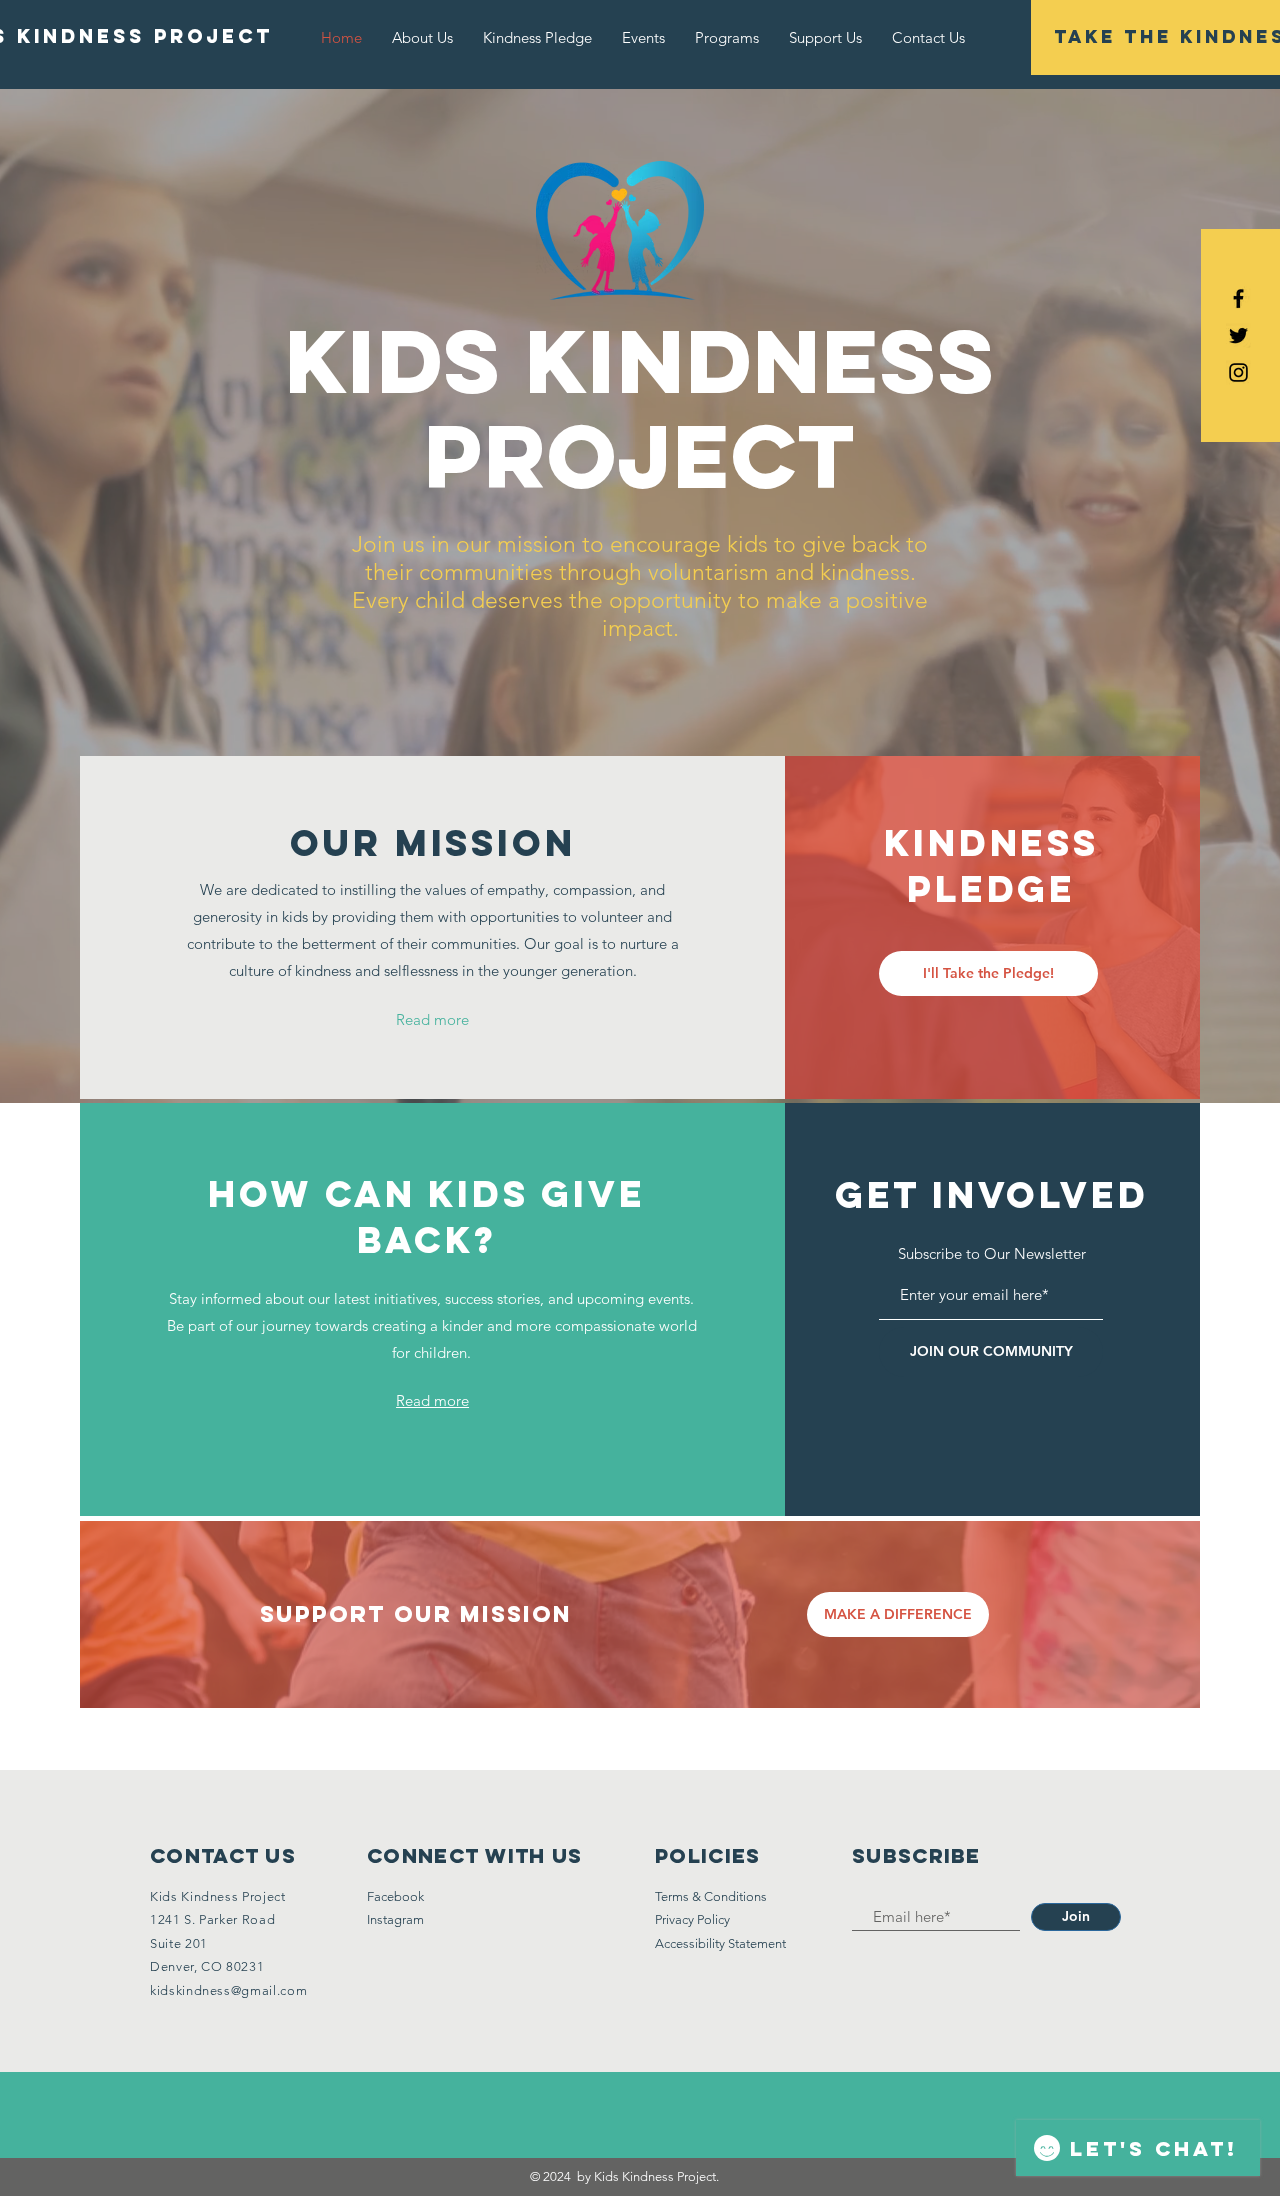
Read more (432, 1019)
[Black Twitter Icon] (1238, 335)
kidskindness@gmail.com (228, 1990)
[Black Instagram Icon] (1238, 372)
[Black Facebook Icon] (1238, 298)
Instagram (395, 1919)
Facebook (395, 1896)
